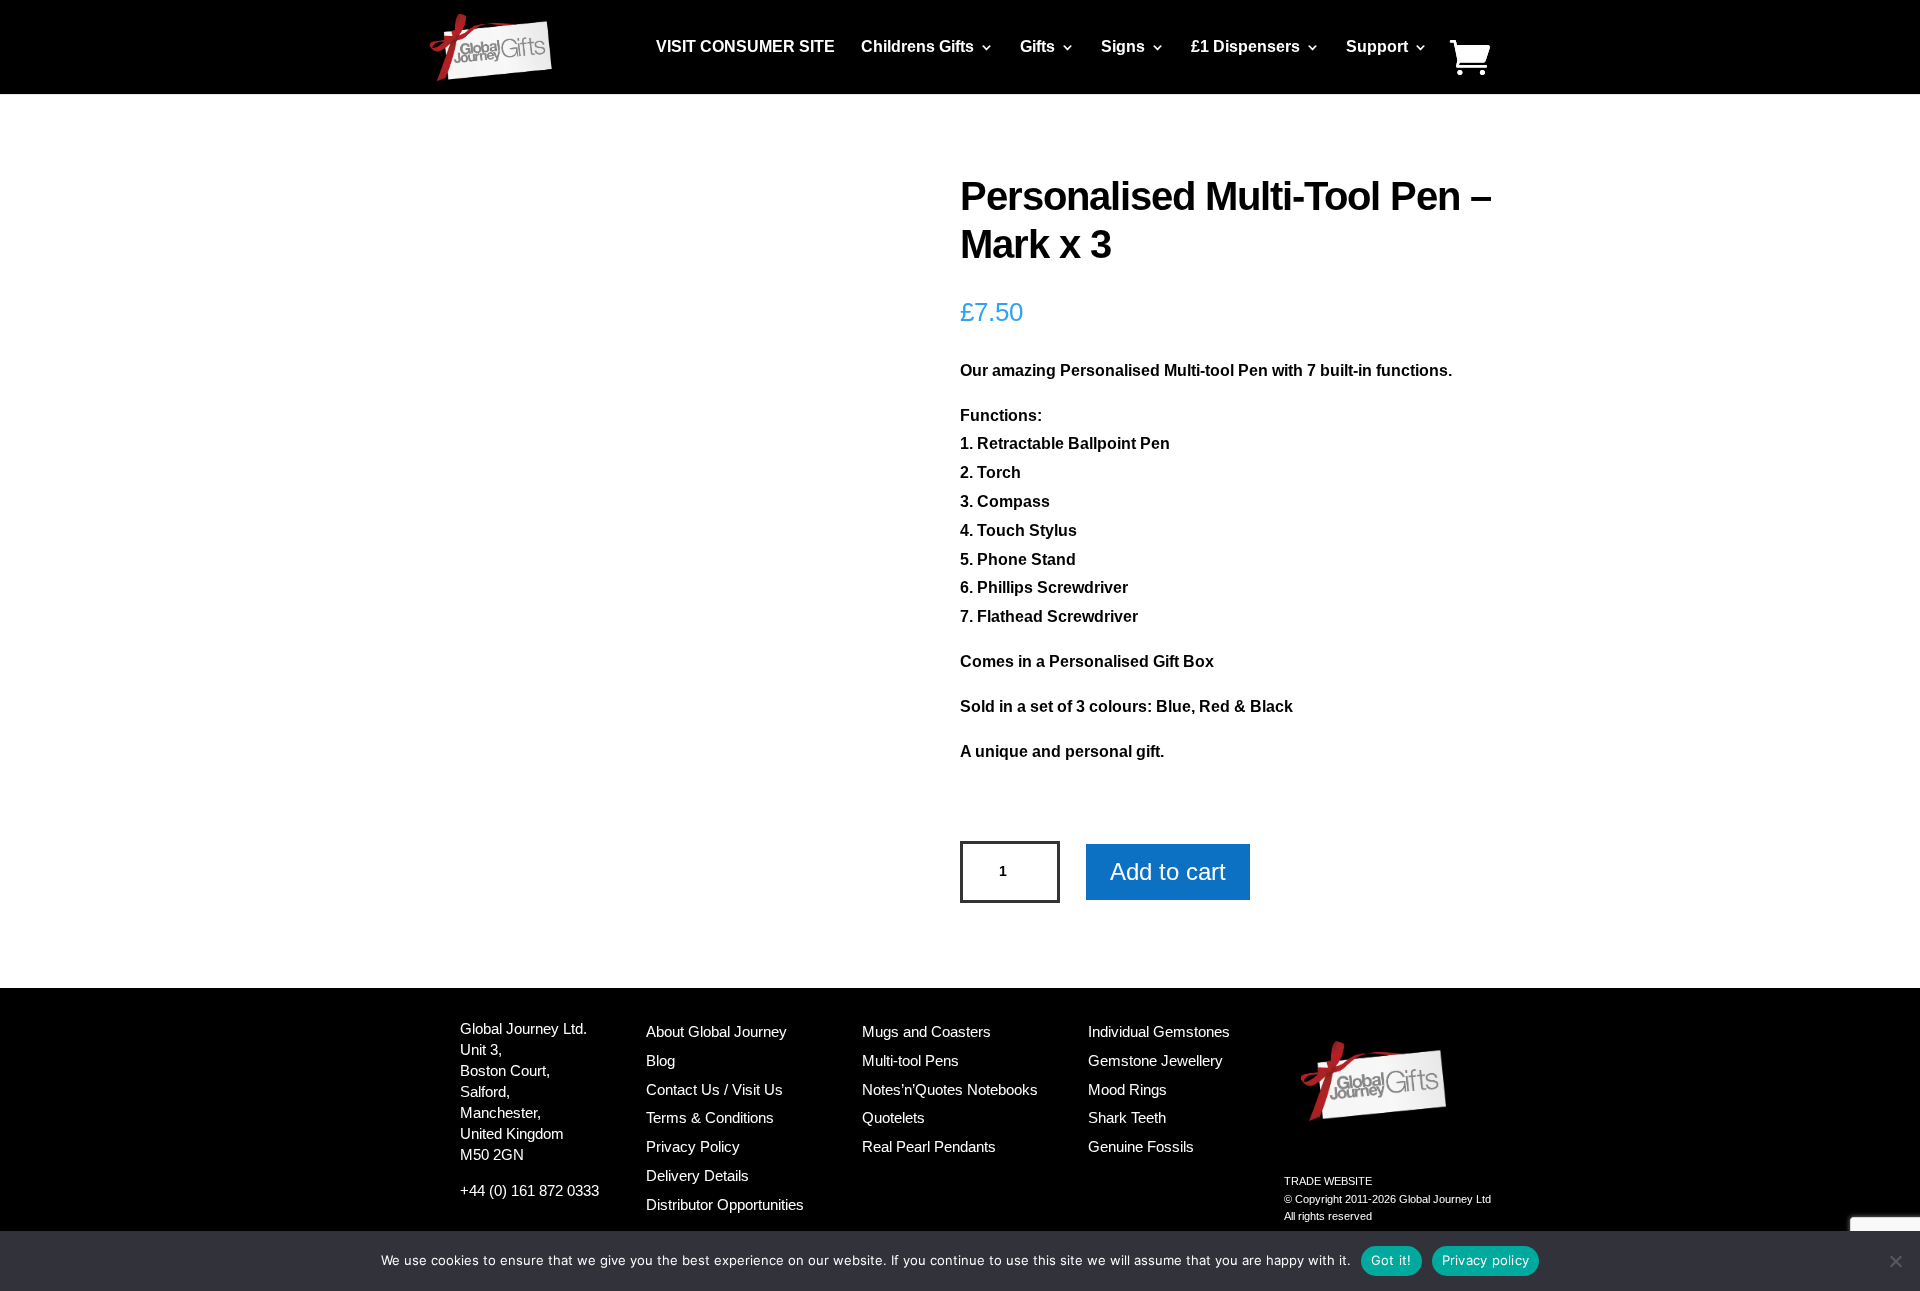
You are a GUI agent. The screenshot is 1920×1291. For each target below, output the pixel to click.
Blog (660, 1060)
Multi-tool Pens (910, 1060)
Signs (1123, 47)
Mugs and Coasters (926, 1031)
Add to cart (1168, 871)
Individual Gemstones (1159, 1031)
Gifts (1037, 47)
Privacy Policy (693, 1146)
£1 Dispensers (1245, 47)
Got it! (1391, 1260)
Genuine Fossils (1141, 1146)
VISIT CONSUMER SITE (745, 47)
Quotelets (893, 1117)
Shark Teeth (1127, 1117)
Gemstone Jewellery (1155, 1060)
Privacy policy (1486, 1260)
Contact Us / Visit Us (714, 1089)
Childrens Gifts (917, 47)
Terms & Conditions (710, 1117)
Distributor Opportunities (725, 1204)
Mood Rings (1127, 1089)
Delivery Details (697, 1175)
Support (1377, 47)
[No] (1895, 1261)
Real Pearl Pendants (929, 1146)
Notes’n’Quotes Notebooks (950, 1089)
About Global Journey (716, 1031)
